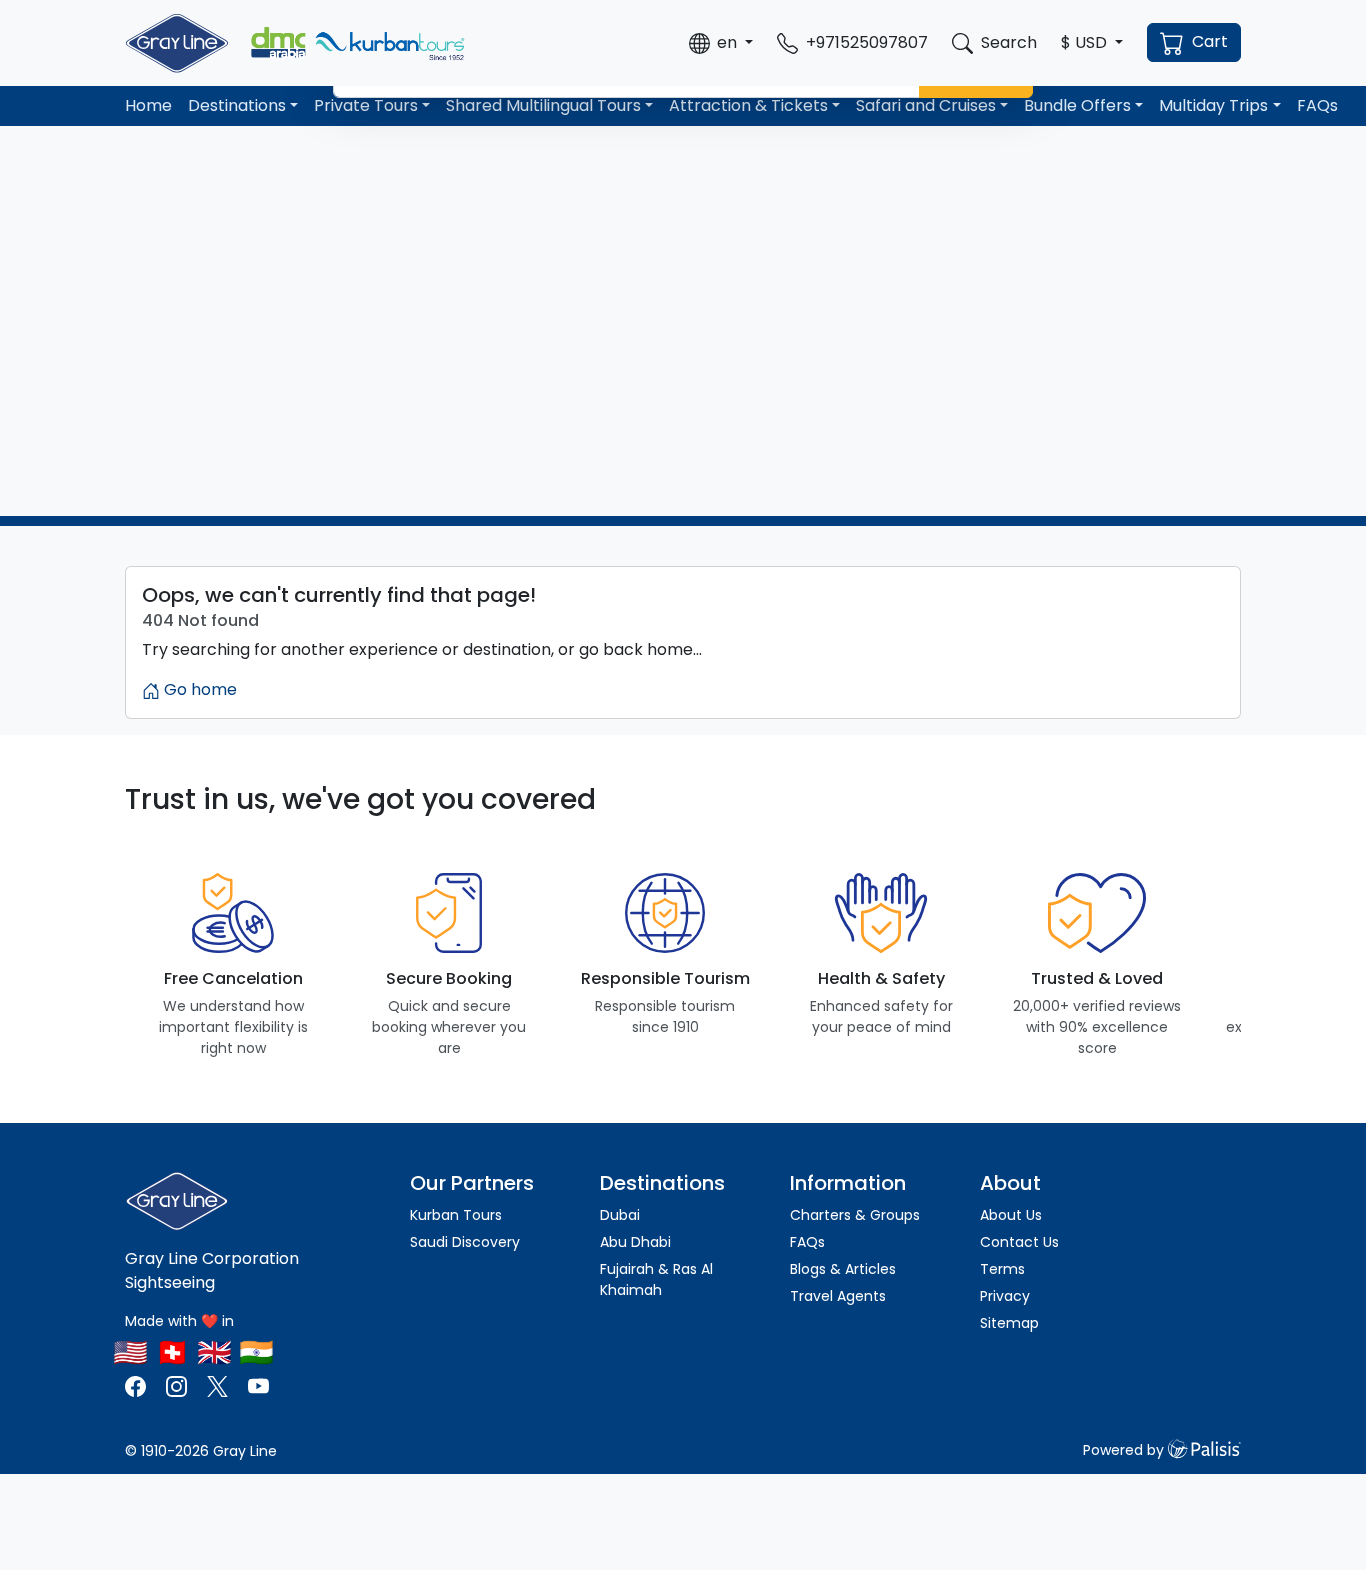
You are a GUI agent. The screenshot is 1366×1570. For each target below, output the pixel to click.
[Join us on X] (219, 1385)
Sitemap (1009, 1323)
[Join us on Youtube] (258, 1385)
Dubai (620, 1215)
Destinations (237, 105)
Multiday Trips (1213, 105)
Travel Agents (838, 1296)
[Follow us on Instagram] (176, 1385)
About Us (1011, 1215)
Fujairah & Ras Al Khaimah (656, 1279)
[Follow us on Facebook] (137, 1385)
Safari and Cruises (926, 105)
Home (148, 105)
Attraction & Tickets (748, 105)
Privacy (1005, 1296)
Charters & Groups (855, 1215)
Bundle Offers (1077, 105)
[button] (721, 43)
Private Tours (366, 105)
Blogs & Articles (843, 1269)
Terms (1002, 1269)
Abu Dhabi (635, 1242)
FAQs (1317, 105)
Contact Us (1019, 1242)
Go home (198, 689)
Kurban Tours (456, 1215)
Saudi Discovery (465, 1242)
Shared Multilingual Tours (543, 105)
